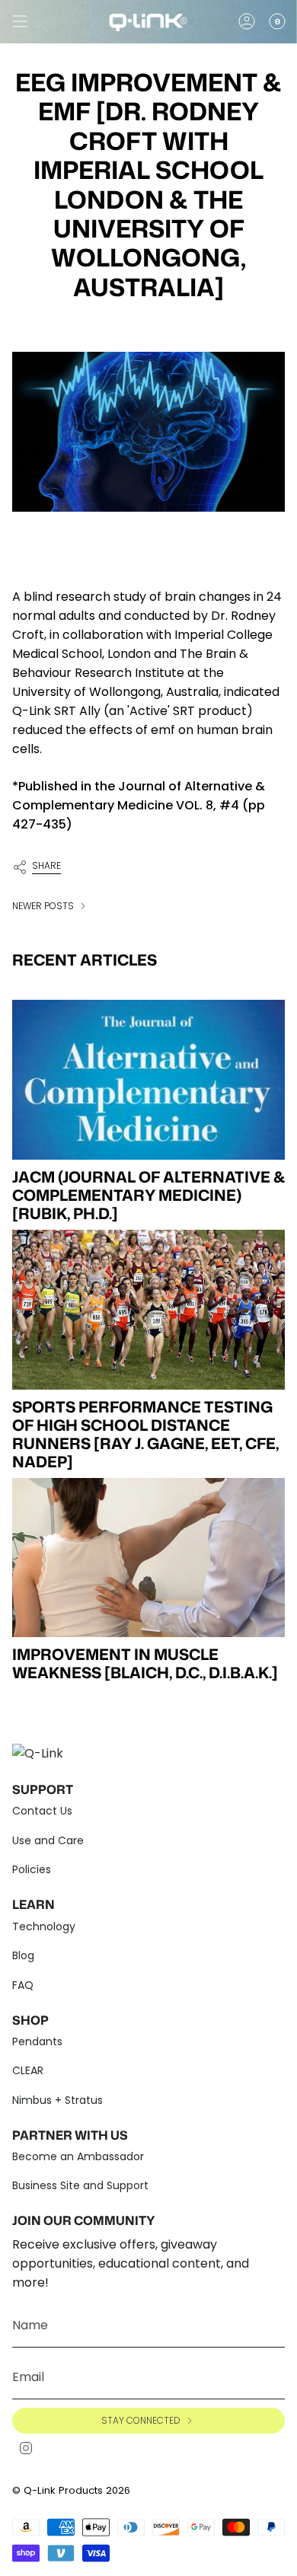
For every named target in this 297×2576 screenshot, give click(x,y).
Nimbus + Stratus (57, 2100)
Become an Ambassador (78, 2156)
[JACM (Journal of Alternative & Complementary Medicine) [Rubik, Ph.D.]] (148, 1080)
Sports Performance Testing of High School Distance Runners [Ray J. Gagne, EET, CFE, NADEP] (145, 1434)
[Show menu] (20, 21)
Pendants (37, 2041)
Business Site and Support (80, 2185)
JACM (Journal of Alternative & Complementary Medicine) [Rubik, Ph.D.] (148, 1195)
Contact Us (42, 1811)
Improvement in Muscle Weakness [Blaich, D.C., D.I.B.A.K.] (145, 1663)
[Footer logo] (43, 1751)
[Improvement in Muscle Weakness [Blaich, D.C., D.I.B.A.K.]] (148, 1558)
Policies (32, 1869)
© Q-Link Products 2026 (71, 2490)
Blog (23, 1955)
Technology (44, 1926)
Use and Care (48, 1840)
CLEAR (28, 2070)
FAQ (23, 1985)
